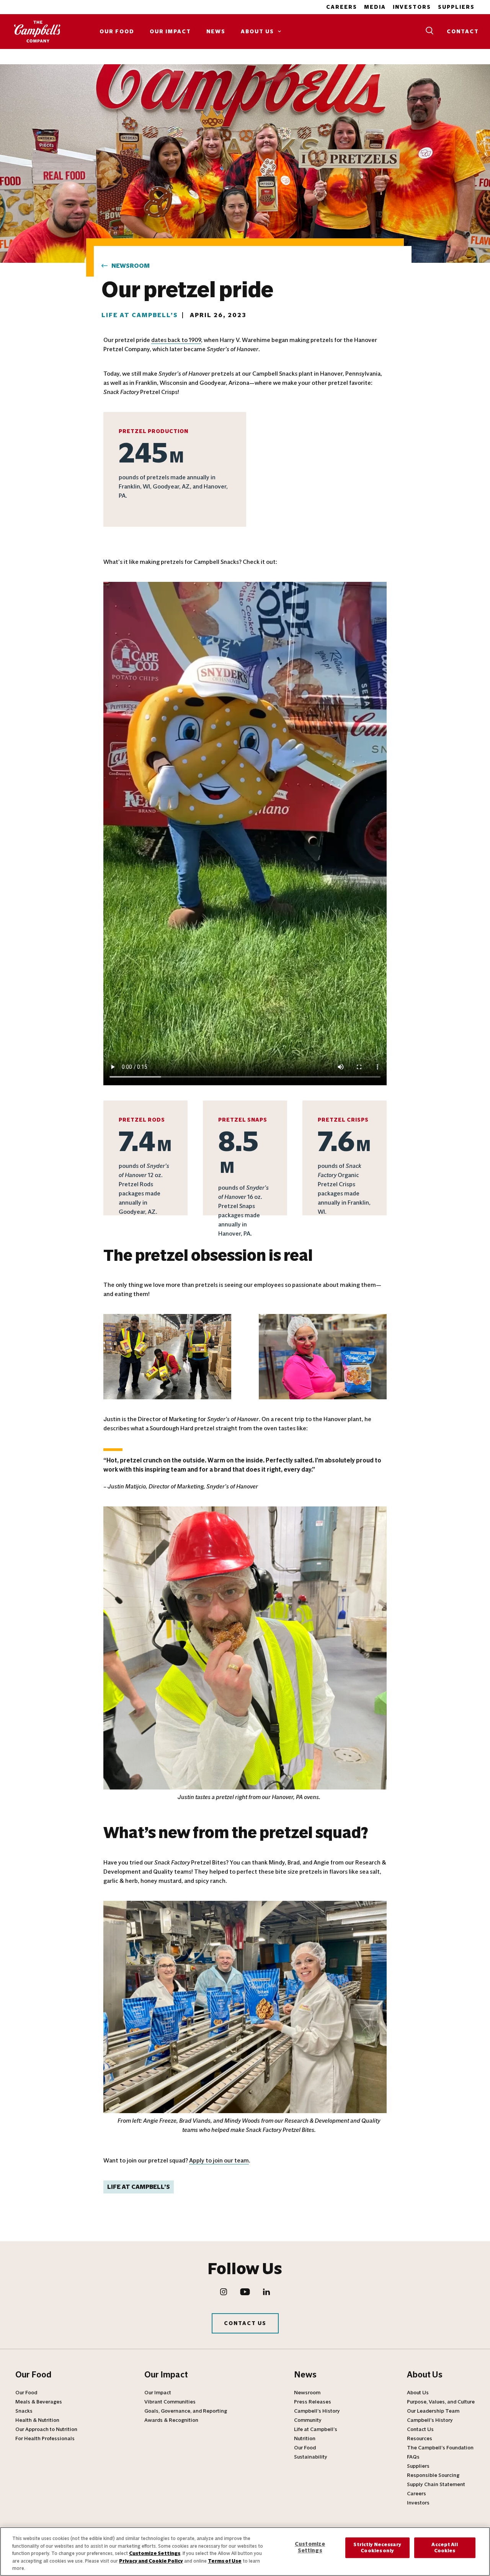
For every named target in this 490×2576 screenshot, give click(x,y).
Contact (463, 32)
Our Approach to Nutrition (46, 2429)
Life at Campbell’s (140, 315)
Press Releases (313, 2402)
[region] (245, 2552)
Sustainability (311, 2457)
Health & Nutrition (37, 2420)
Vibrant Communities (170, 2402)
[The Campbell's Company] (38, 32)
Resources (420, 2439)
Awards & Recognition (171, 2420)
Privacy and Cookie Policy (151, 2561)
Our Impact (170, 32)
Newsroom (131, 266)
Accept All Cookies (444, 2548)
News (216, 32)
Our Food (117, 32)
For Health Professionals (45, 2439)
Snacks (24, 2411)
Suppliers (456, 7)
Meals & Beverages (39, 2402)
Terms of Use (225, 2561)
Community (308, 2420)
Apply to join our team (219, 2160)
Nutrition (305, 2439)
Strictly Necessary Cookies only (377, 2548)
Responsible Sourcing (433, 2475)
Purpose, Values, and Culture (441, 2402)
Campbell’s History (317, 2411)
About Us (257, 32)
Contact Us (245, 2323)
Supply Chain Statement (436, 2485)
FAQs (413, 2457)
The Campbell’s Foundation (440, 2448)
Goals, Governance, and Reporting (186, 2411)
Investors (412, 7)
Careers (342, 7)
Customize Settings (155, 2553)
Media (375, 7)
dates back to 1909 (176, 340)
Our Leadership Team (433, 2411)
